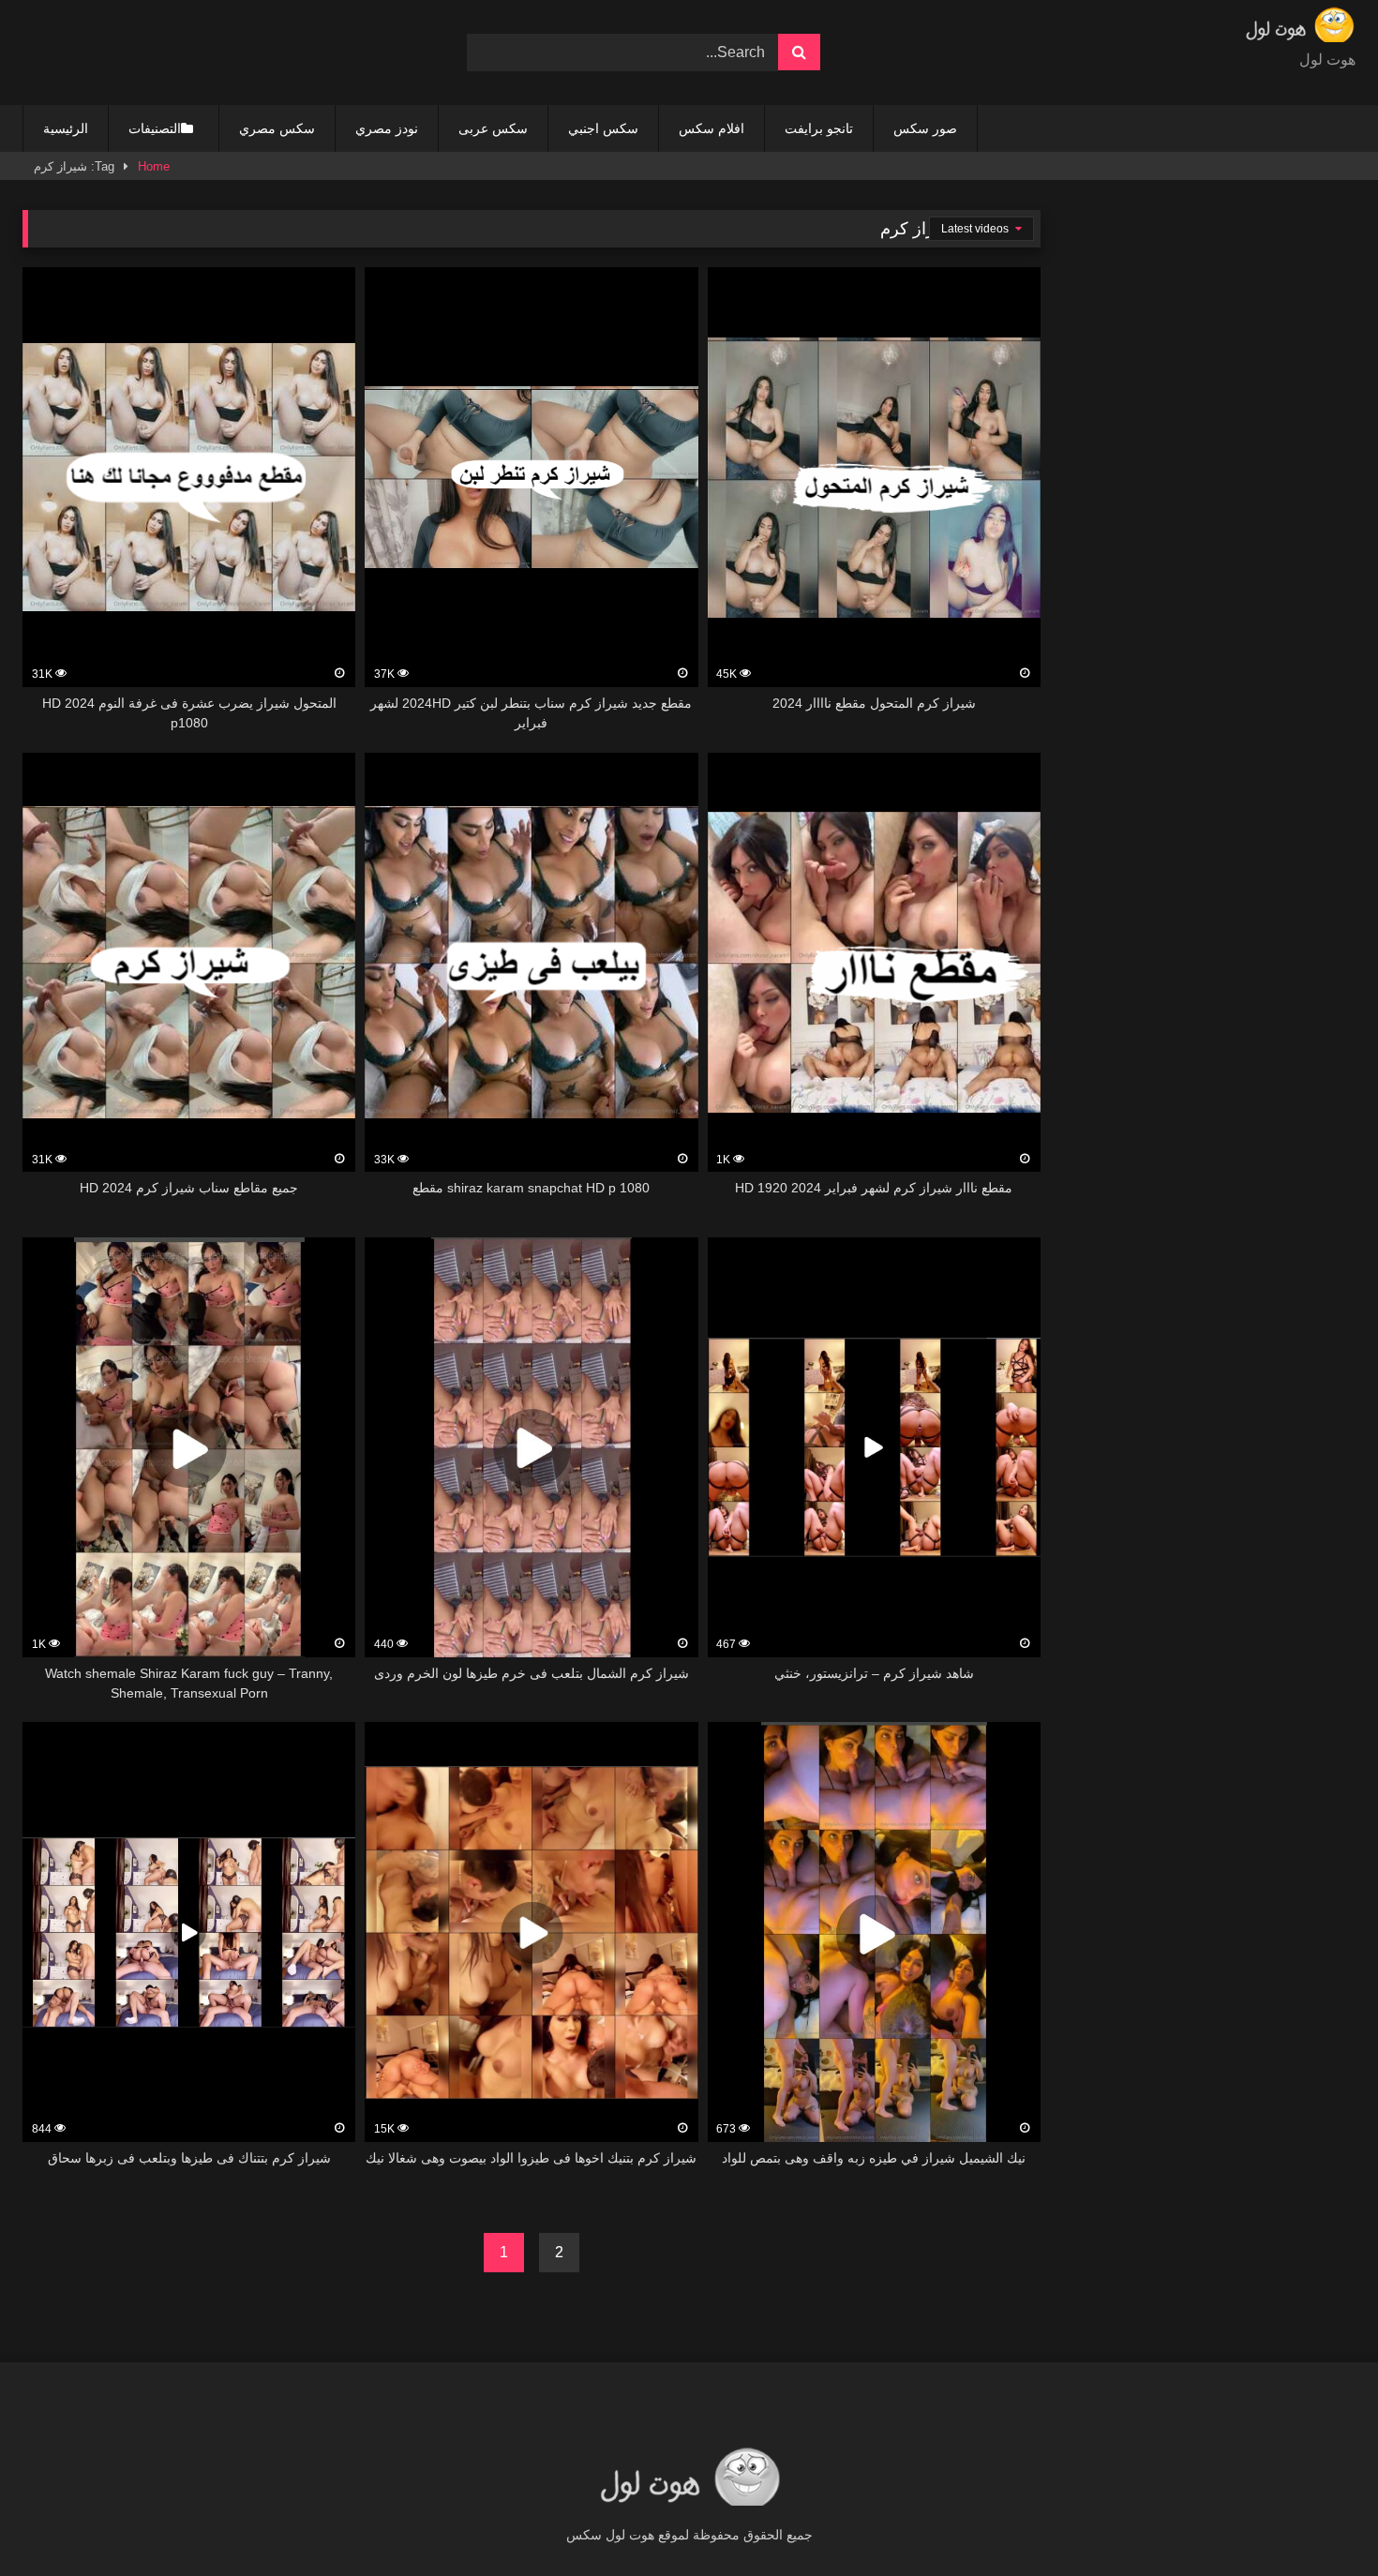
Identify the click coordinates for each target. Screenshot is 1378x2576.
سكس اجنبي (603, 128)
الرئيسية (66, 128)
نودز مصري (387, 128)
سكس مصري (277, 128)
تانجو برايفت (819, 128)
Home (154, 166)
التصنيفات (155, 128)
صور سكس (925, 128)
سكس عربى (493, 128)
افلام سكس (711, 128)
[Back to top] (1320, 2520)
